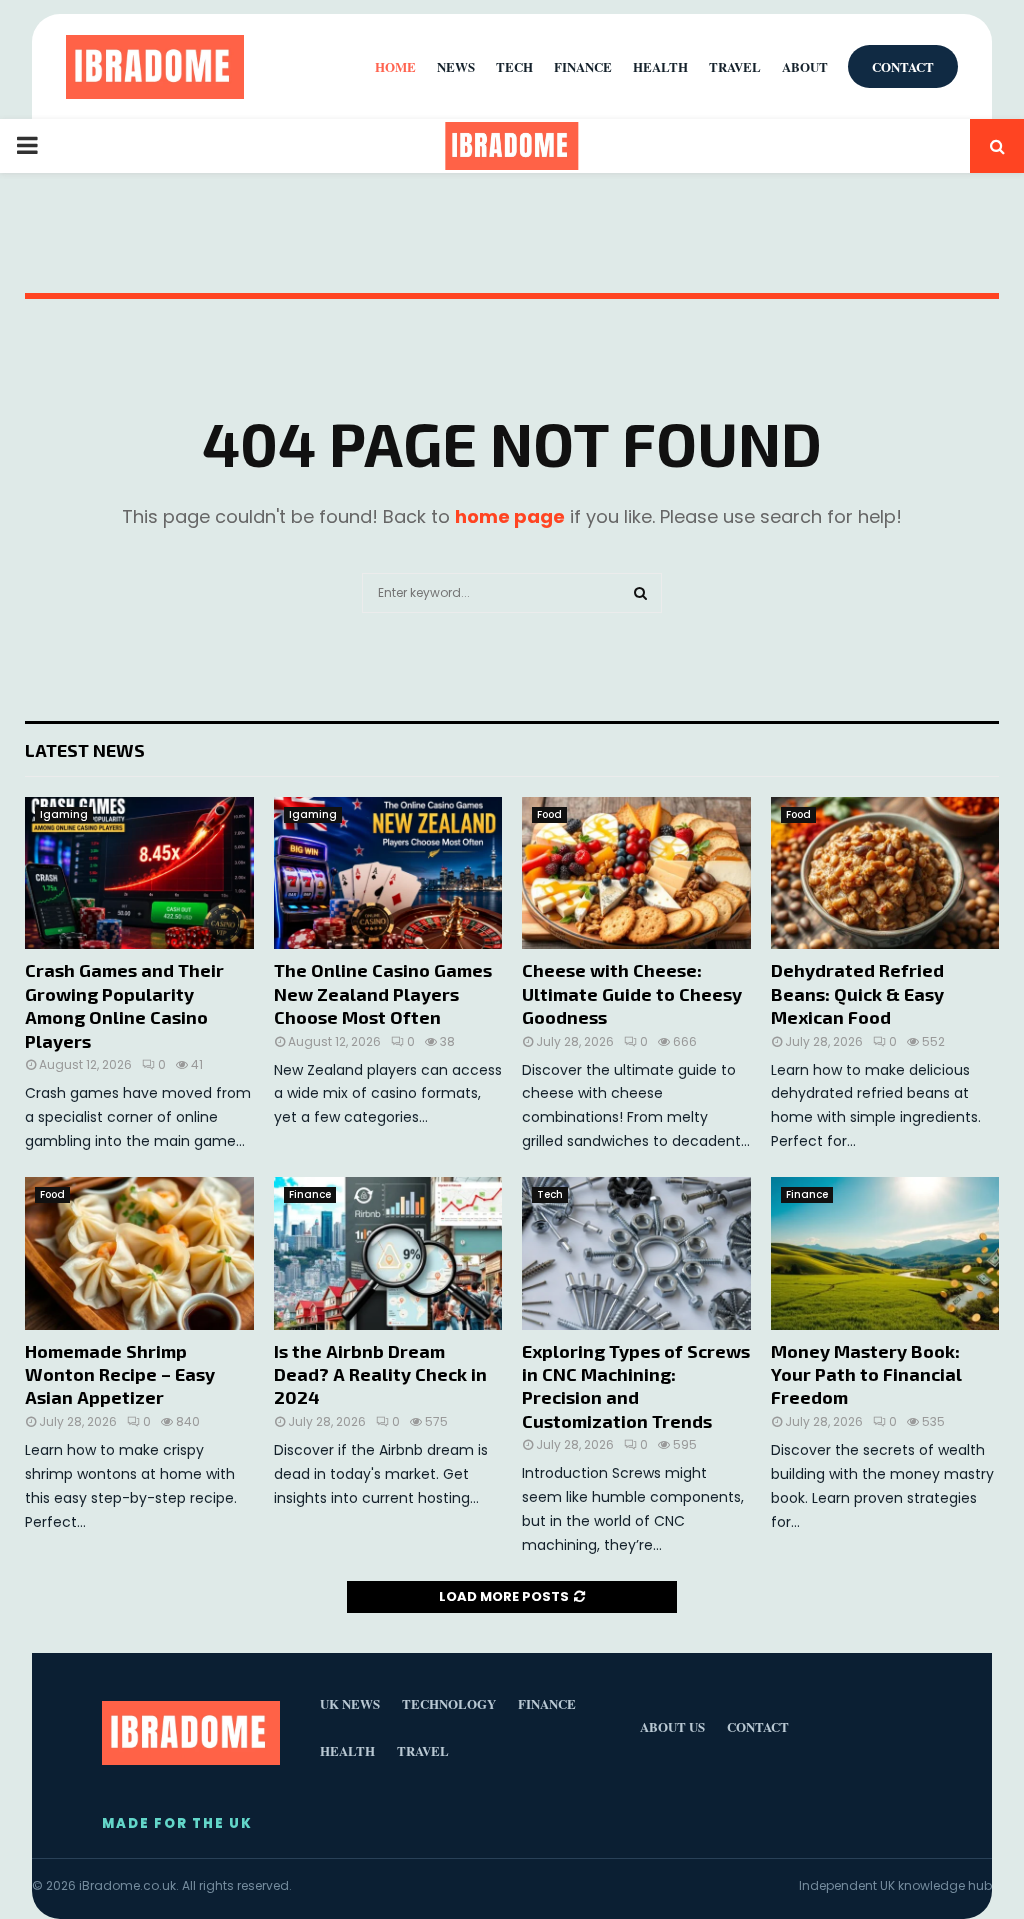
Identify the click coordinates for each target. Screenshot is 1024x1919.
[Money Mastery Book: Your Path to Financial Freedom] (885, 1253)
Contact (903, 66)
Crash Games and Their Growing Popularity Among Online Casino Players (124, 1005)
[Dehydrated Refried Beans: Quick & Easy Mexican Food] (885, 873)
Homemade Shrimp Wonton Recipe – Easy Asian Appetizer (120, 1374)
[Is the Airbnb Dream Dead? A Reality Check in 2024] (388, 1253)
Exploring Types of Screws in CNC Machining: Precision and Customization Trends (636, 1386)
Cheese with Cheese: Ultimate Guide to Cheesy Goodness (632, 993)
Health (660, 66)
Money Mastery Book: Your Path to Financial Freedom (866, 1374)
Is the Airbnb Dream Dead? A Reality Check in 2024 (380, 1374)
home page (510, 516)
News (456, 66)
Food (549, 814)
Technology (449, 1703)
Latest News (85, 750)
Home (395, 66)
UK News (350, 1703)
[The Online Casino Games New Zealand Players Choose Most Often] (388, 873)
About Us (672, 1726)
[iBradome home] (155, 67)
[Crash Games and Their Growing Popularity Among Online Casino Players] (139, 873)
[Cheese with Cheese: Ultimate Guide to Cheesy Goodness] (636, 873)
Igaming (64, 814)
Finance (310, 1194)
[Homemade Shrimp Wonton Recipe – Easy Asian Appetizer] (139, 1253)
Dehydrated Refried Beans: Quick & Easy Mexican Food (857, 993)
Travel (735, 66)
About (805, 66)
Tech (550, 1194)
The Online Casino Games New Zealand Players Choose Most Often (383, 993)
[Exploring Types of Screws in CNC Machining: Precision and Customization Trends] (636, 1253)
